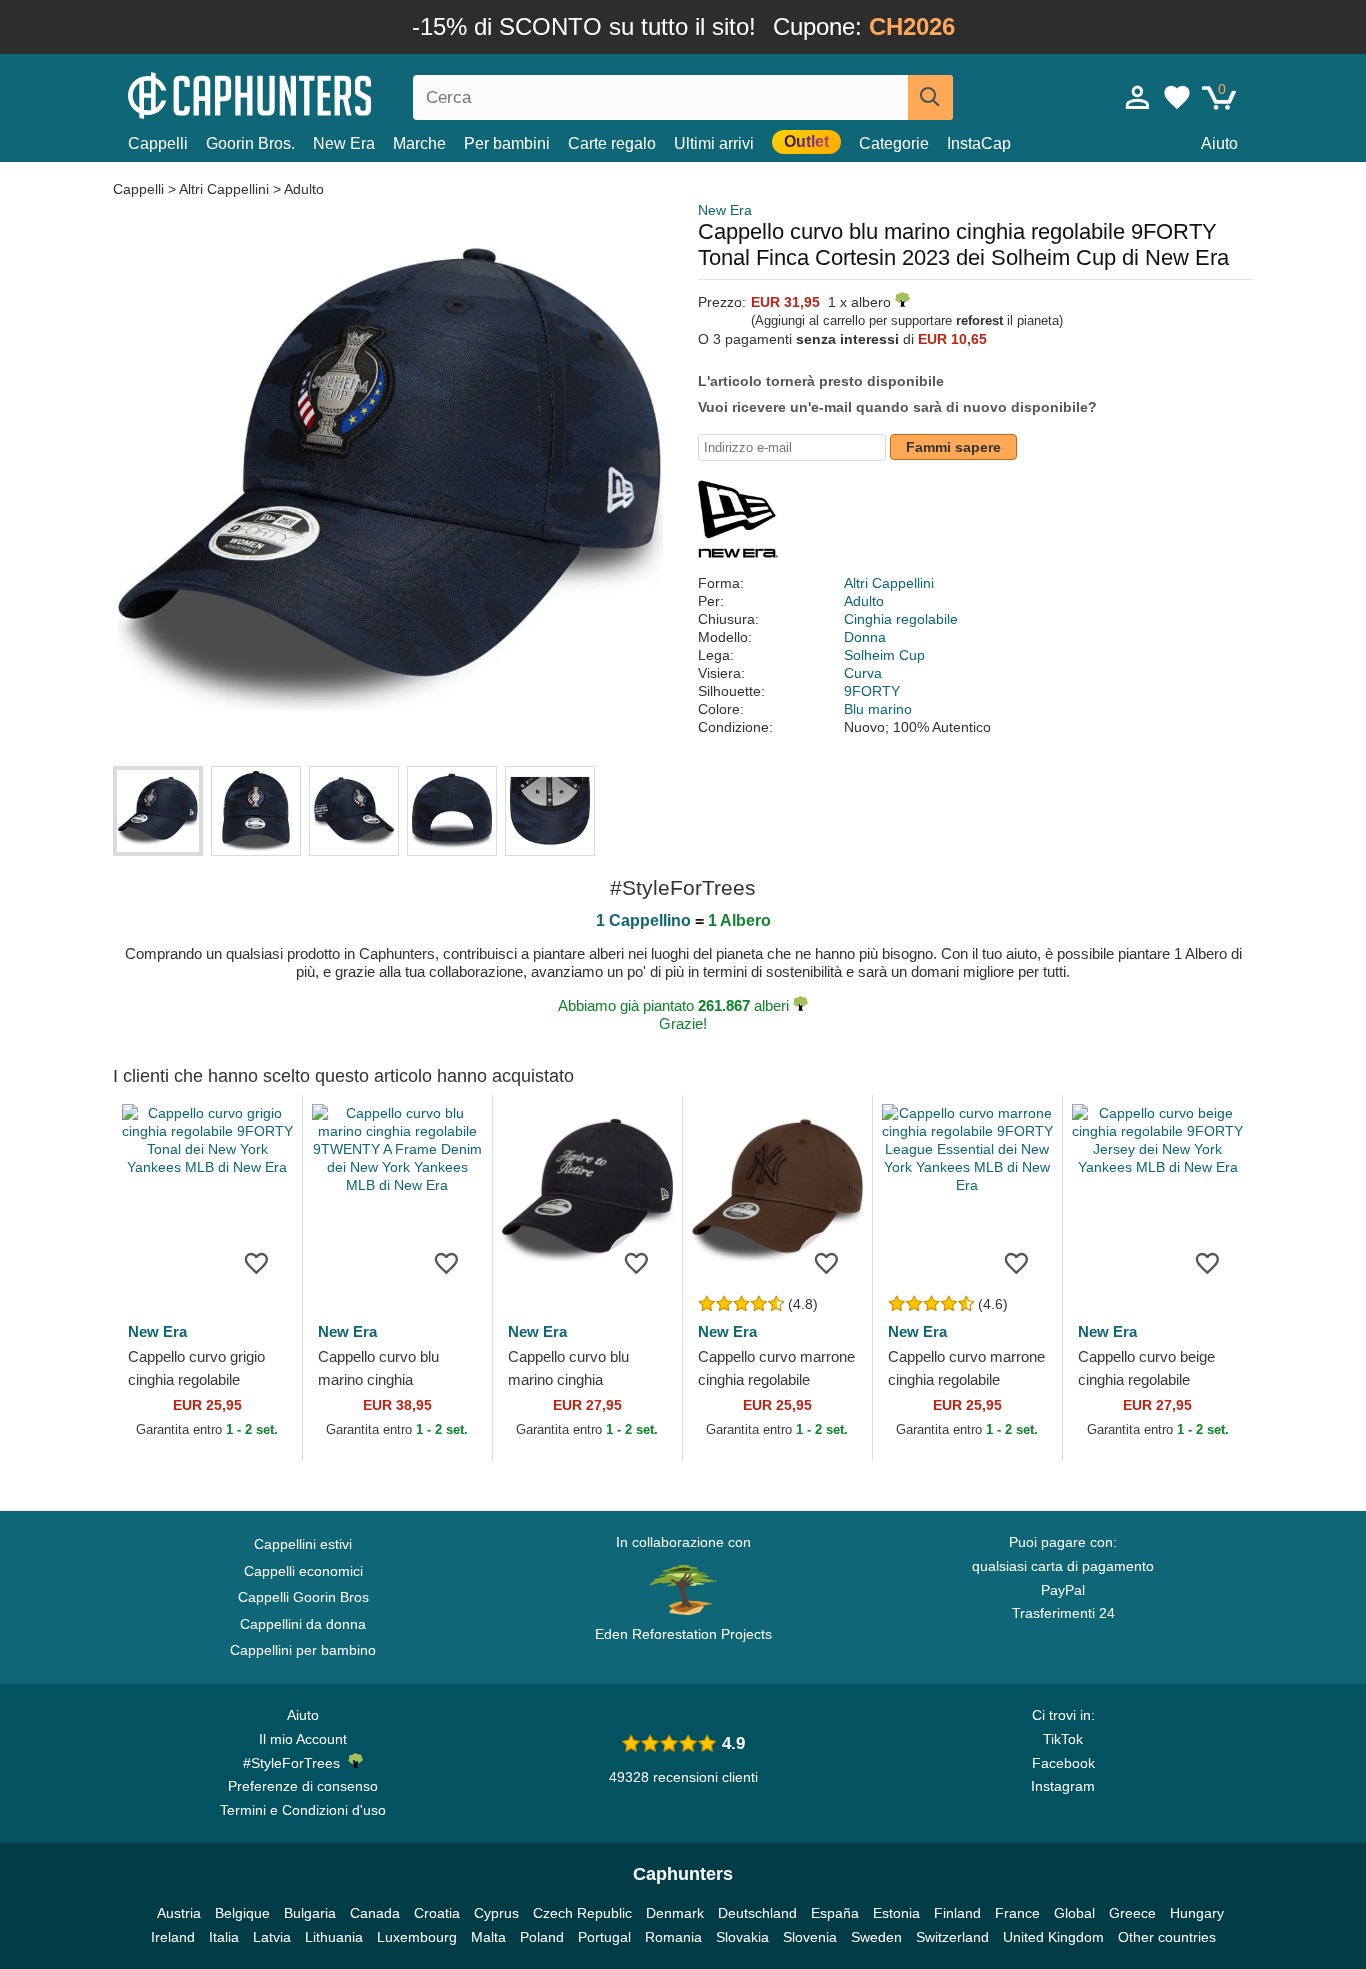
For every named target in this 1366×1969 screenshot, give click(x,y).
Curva (863, 673)
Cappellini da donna (303, 1624)
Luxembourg (417, 1937)
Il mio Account (303, 1739)
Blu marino (878, 709)
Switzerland (952, 1937)
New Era (344, 143)
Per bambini (507, 143)
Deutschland (757, 1913)
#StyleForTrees (295, 1763)
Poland (542, 1937)
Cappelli (158, 143)
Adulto (304, 189)
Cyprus (496, 1913)
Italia (224, 1937)
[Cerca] (930, 97)
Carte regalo (612, 143)
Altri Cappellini (224, 189)
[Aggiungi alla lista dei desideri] (257, 1262)
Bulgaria (310, 1913)
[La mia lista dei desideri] (1177, 97)
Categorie (894, 143)
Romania (673, 1937)
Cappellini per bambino (303, 1650)
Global (1074, 1913)
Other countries (1167, 1937)
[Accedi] (1138, 97)
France (1017, 1913)
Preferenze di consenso (303, 1786)
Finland (957, 1913)
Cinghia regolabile (901, 619)
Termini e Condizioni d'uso (303, 1810)
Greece (1132, 1913)
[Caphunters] (303, 93)
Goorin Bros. (250, 143)
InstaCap (979, 143)
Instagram (1063, 1786)
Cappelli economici (303, 1571)
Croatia (437, 1913)
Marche (419, 143)
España (835, 1913)
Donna (865, 637)
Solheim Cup (884, 655)
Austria (179, 1913)
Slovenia (810, 1937)
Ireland (173, 1937)
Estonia (896, 1913)
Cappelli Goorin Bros (303, 1597)
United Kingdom (1053, 1937)
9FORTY (872, 691)
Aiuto (1219, 143)
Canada (375, 1913)
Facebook (1063, 1763)
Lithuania (334, 1937)
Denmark (675, 1913)
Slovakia (742, 1937)
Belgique (242, 1913)
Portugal (604, 1937)
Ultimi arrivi (714, 143)
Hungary (1197, 1913)
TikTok (1063, 1739)
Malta (488, 1937)
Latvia (272, 1937)
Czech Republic (582, 1913)
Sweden (876, 1937)
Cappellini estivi (303, 1544)
